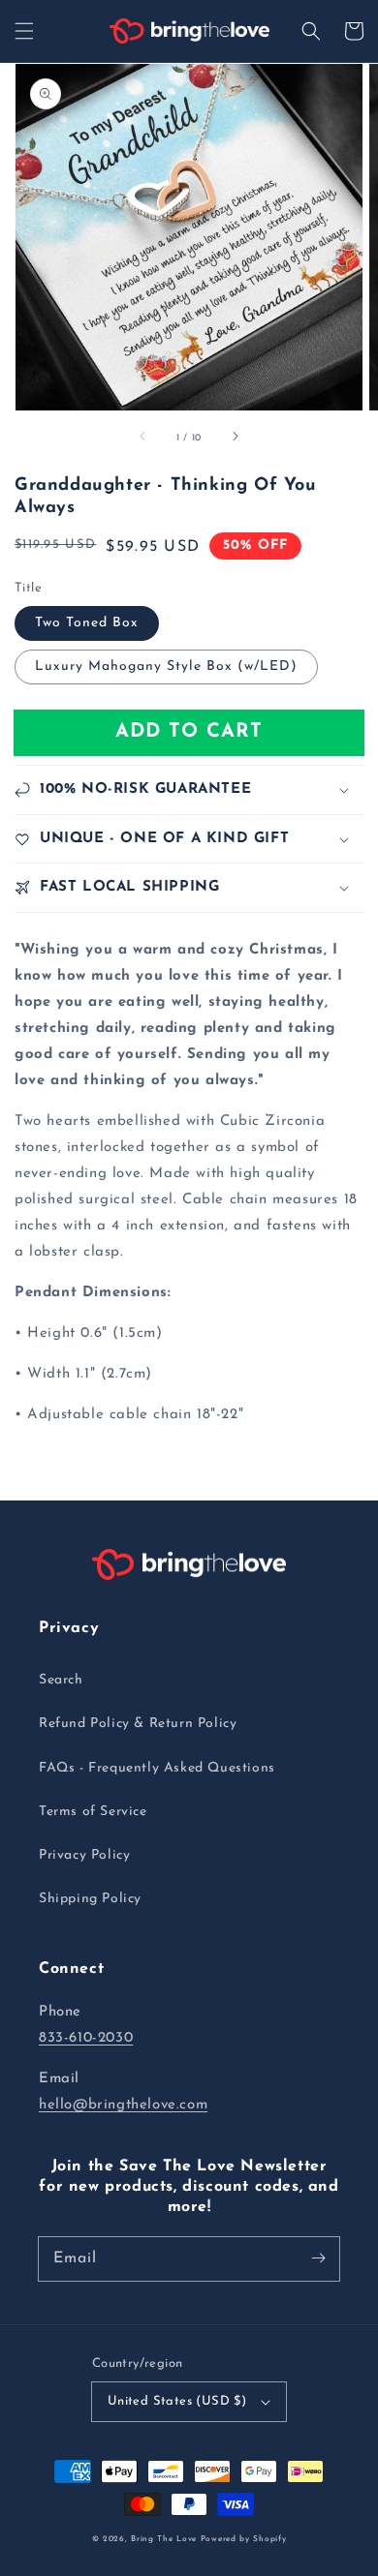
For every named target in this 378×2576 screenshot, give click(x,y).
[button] (24, 31)
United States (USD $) (177, 2401)
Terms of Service (93, 1812)
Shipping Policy (90, 1899)
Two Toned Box (87, 623)
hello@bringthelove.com (123, 2105)
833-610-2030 (86, 2038)
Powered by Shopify (244, 2539)
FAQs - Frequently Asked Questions (157, 1768)
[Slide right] (235, 438)
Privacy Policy (84, 1855)
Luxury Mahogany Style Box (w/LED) (166, 667)
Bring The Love (164, 2539)
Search (61, 1680)
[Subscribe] (318, 2258)
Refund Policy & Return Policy (138, 1724)
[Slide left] (143, 438)
